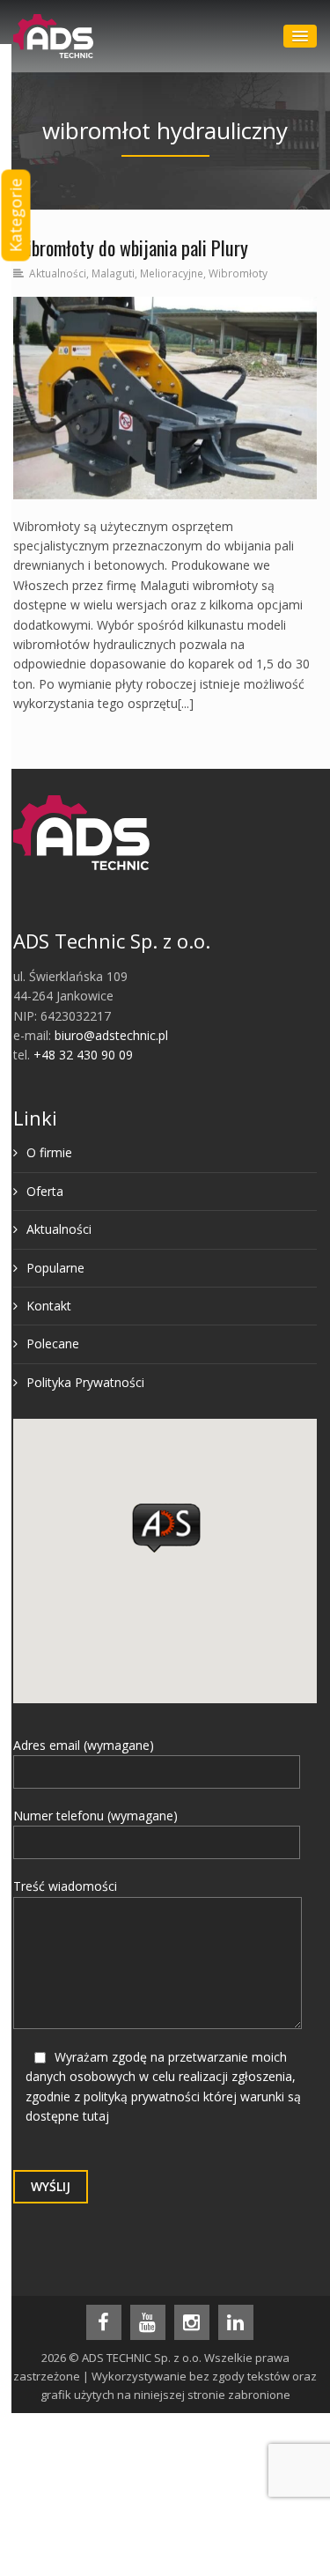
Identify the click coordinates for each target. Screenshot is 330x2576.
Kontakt (49, 1306)
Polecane (53, 1343)
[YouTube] (148, 2322)
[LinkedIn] (236, 2322)
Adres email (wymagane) (84, 1745)
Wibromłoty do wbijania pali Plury (131, 247)
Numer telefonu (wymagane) (95, 1816)
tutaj (96, 2116)
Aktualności (58, 273)
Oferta (45, 1191)
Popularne (55, 1268)
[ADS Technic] (53, 36)
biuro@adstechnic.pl (111, 1035)
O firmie (49, 1152)
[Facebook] (104, 2322)
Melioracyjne (172, 273)
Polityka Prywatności (85, 1382)
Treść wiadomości (65, 1886)
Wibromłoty (238, 273)
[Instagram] (192, 2322)
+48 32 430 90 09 (83, 1055)
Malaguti (113, 273)
